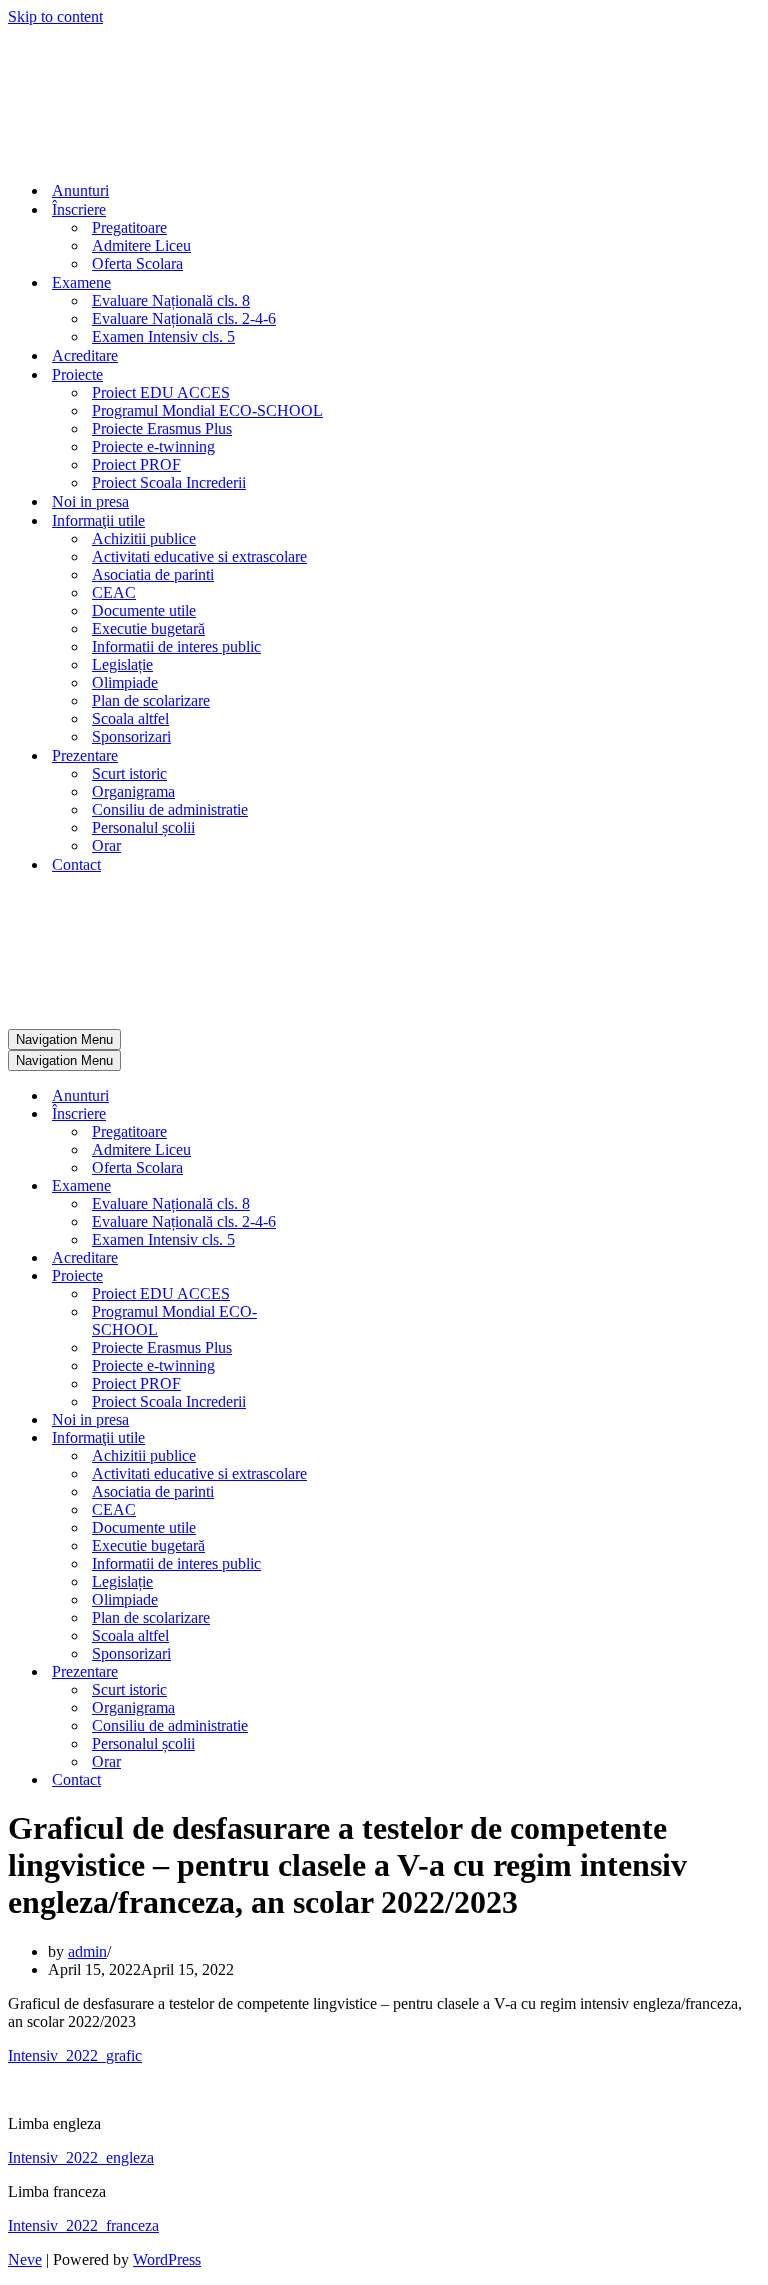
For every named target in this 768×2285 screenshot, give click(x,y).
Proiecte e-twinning (153, 446)
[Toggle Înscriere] (358, 1114)
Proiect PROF (136, 464)
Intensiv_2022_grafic (75, 2055)
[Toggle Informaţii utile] (358, 1438)
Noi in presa (90, 501)
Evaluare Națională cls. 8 (171, 300)
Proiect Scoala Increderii (169, 482)
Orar (106, 845)
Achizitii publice (144, 538)
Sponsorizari (131, 736)
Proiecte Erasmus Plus (162, 428)
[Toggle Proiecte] (358, 1276)
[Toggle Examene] (358, 1186)
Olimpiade (125, 682)
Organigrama (133, 791)
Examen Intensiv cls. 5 (163, 336)
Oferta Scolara (137, 263)
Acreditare (85, 355)
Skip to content (55, 16)
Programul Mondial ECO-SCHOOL (207, 410)
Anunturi (80, 190)
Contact (76, 864)
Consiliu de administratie (170, 809)
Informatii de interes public (176, 646)
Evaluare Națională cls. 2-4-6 (184, 318)
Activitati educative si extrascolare (199, 556)
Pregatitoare (129, 227)
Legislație (122, 664)
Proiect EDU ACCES (161, 392)
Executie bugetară (148, 628)
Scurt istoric (129, 773)
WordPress (167, 2259)
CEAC (114, 592)
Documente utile (144, 610)
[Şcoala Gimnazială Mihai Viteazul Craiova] (76, 155)
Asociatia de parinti (153, 574)
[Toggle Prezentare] (358, 1672)
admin (87, 1951)
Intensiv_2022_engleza (81, 2157)
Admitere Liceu (141, 245)
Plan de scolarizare (151, 700)
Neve (25, 2259)
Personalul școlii (143, 827)
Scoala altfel (130, 718)
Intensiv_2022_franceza (83, 2225)
